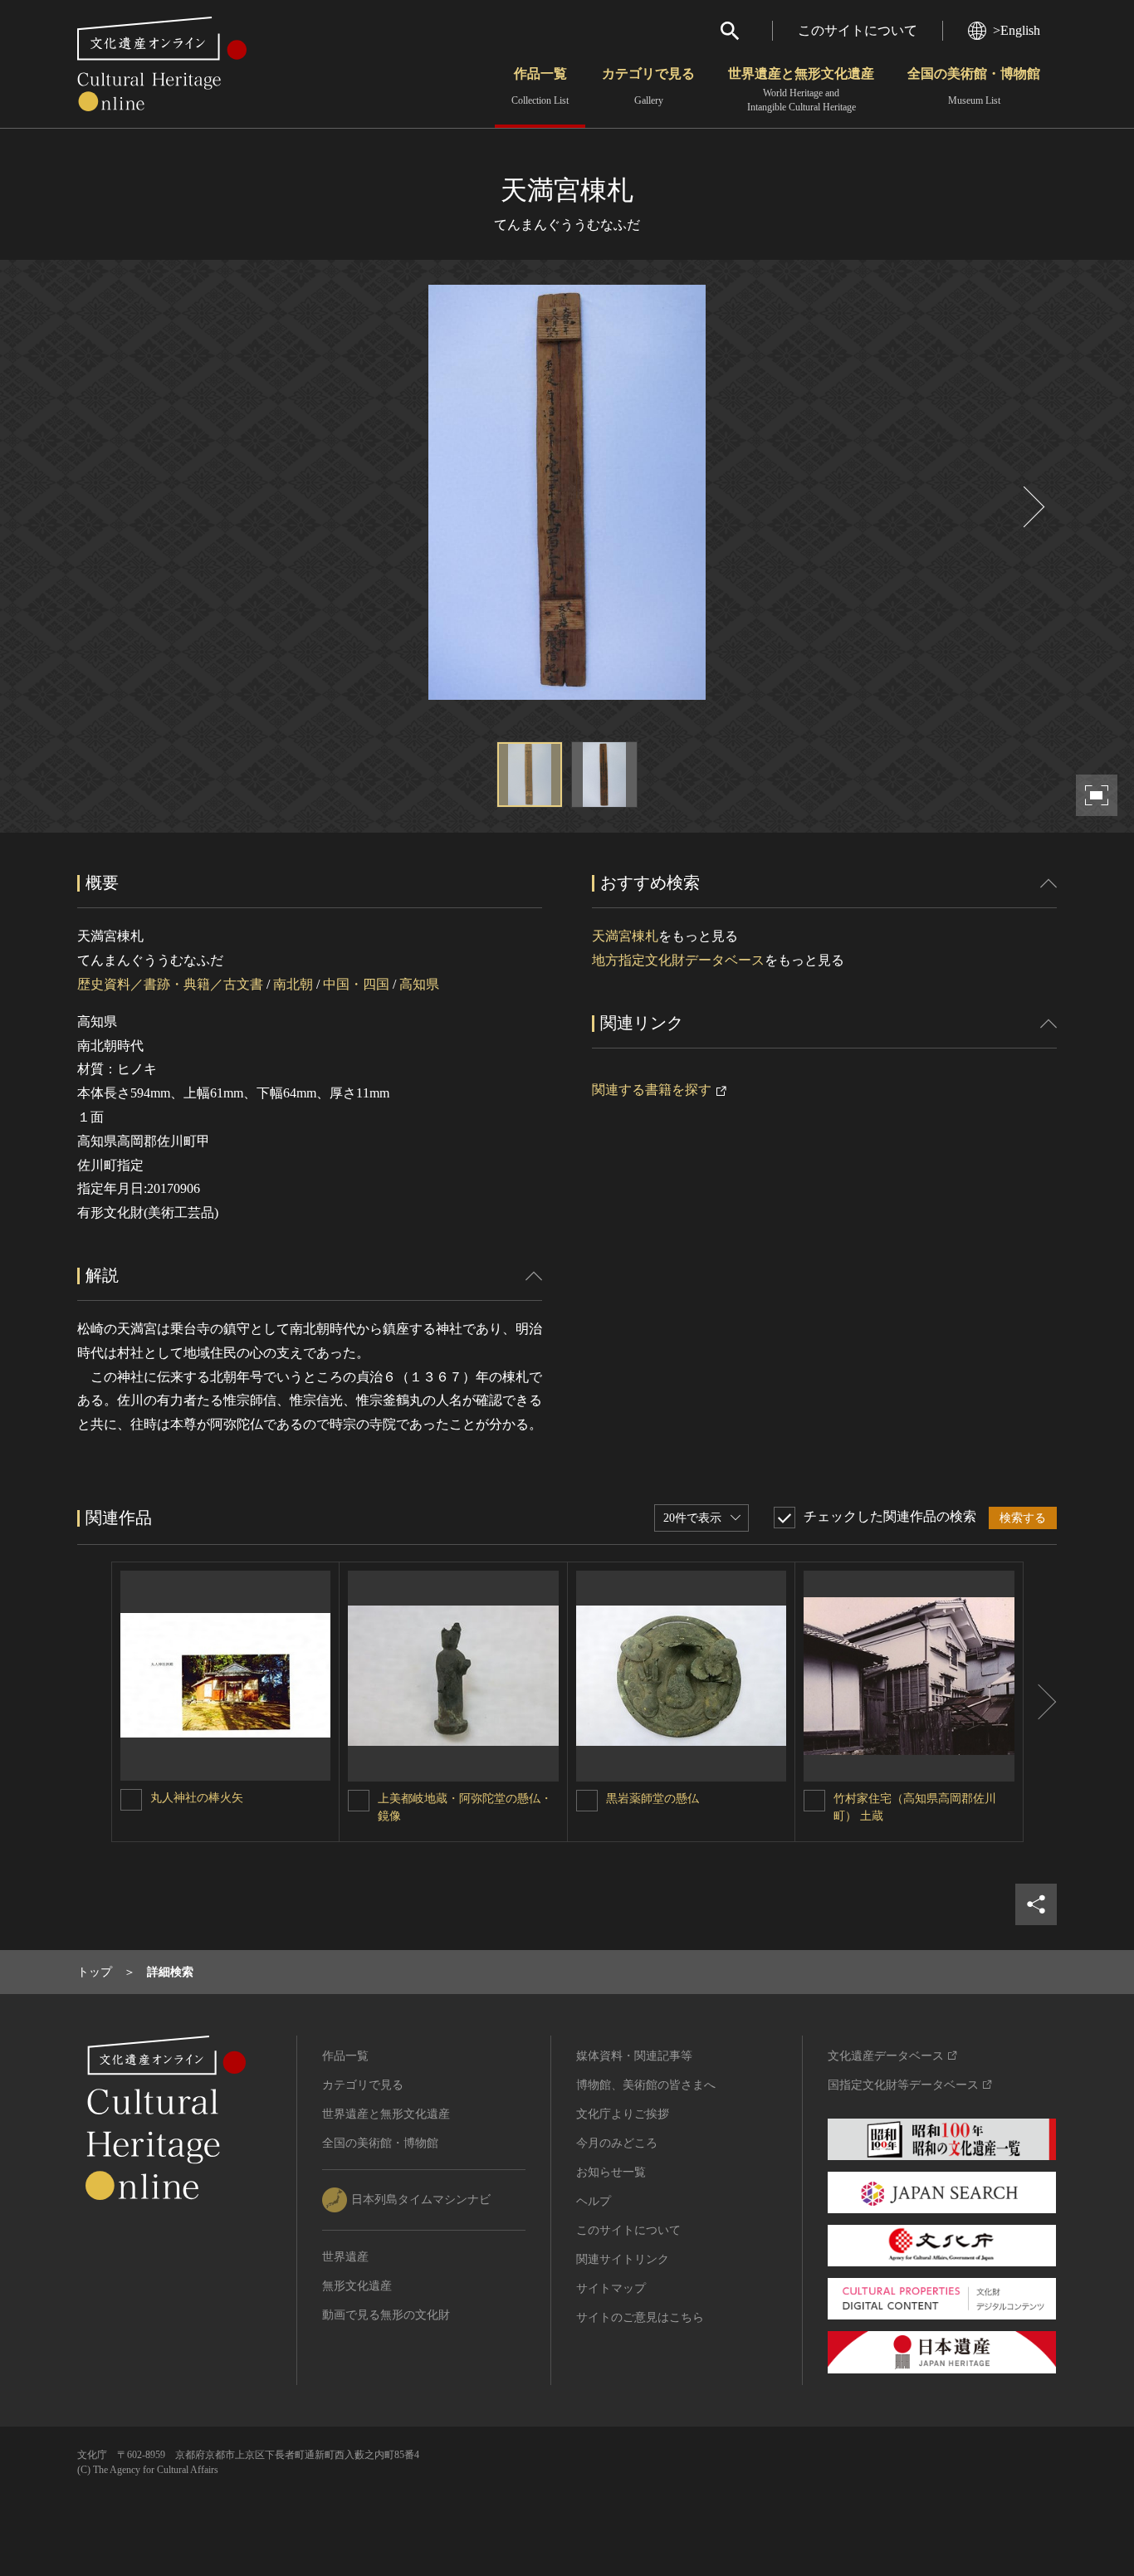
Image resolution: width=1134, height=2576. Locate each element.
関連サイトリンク (623, 2259)
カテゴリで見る (648, 86)
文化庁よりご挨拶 (623, 2114)
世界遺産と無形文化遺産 (801, 90)
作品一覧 (540, 86)
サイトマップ (611, 2288)
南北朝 (293, 984)
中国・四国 (356, 984)
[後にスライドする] (1032, 507)
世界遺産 (345, 2257)
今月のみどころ (617, 2143)
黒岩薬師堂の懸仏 (653, 1799)
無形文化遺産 (357, 2286)
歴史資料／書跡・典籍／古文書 (170, 984)
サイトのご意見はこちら (640, 2317)
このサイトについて (858, 30)
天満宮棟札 (625, 936)
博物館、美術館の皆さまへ (646, 2085)
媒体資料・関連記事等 (634, 2056)
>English (1017, 30)
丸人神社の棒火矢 (197, 1798)
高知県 (419, 984)
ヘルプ (594, 2201)
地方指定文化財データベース (678, 960)
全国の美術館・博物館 (974, 86)
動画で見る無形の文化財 (386, 2315)
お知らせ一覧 (611, 2172)
